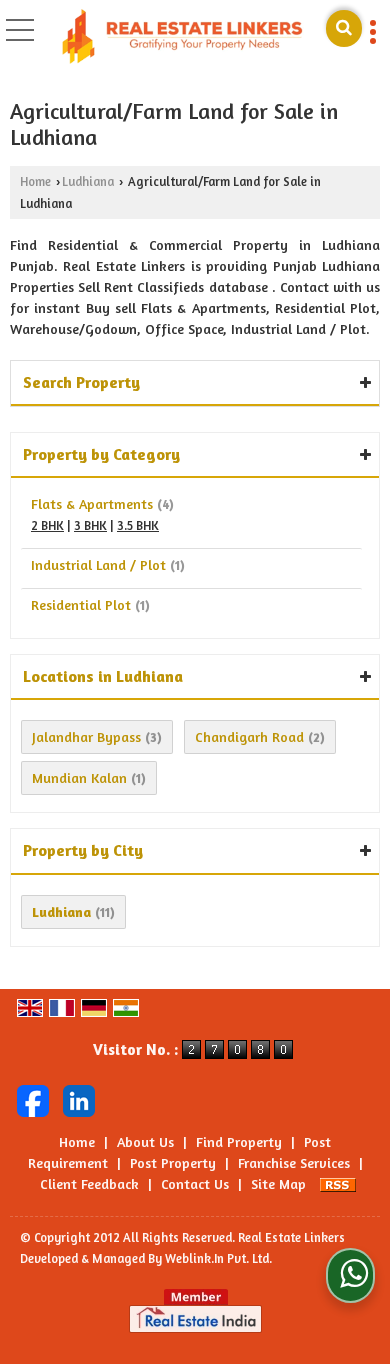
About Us (145, 1141)
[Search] (344, 28)
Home (35, 181)
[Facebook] (33, 1098)
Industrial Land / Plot (98, 564)
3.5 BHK (138, 525)
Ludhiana (88, 181)
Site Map (278, 1183)
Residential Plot (81, 604)
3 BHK (90, 525)
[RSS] (338, 1183)
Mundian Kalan (79, 777)
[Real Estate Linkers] (183, 38)
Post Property (173, 1162)
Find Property (239, 1141)
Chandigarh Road (249, 736)
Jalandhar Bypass (86, 736)
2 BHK (47, 525)
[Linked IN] (79, 1098)
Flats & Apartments (92, 503)
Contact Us (195, 1183)
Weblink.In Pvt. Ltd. (218, 1258)
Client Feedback (89, 1183)
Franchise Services (294, 1162)
